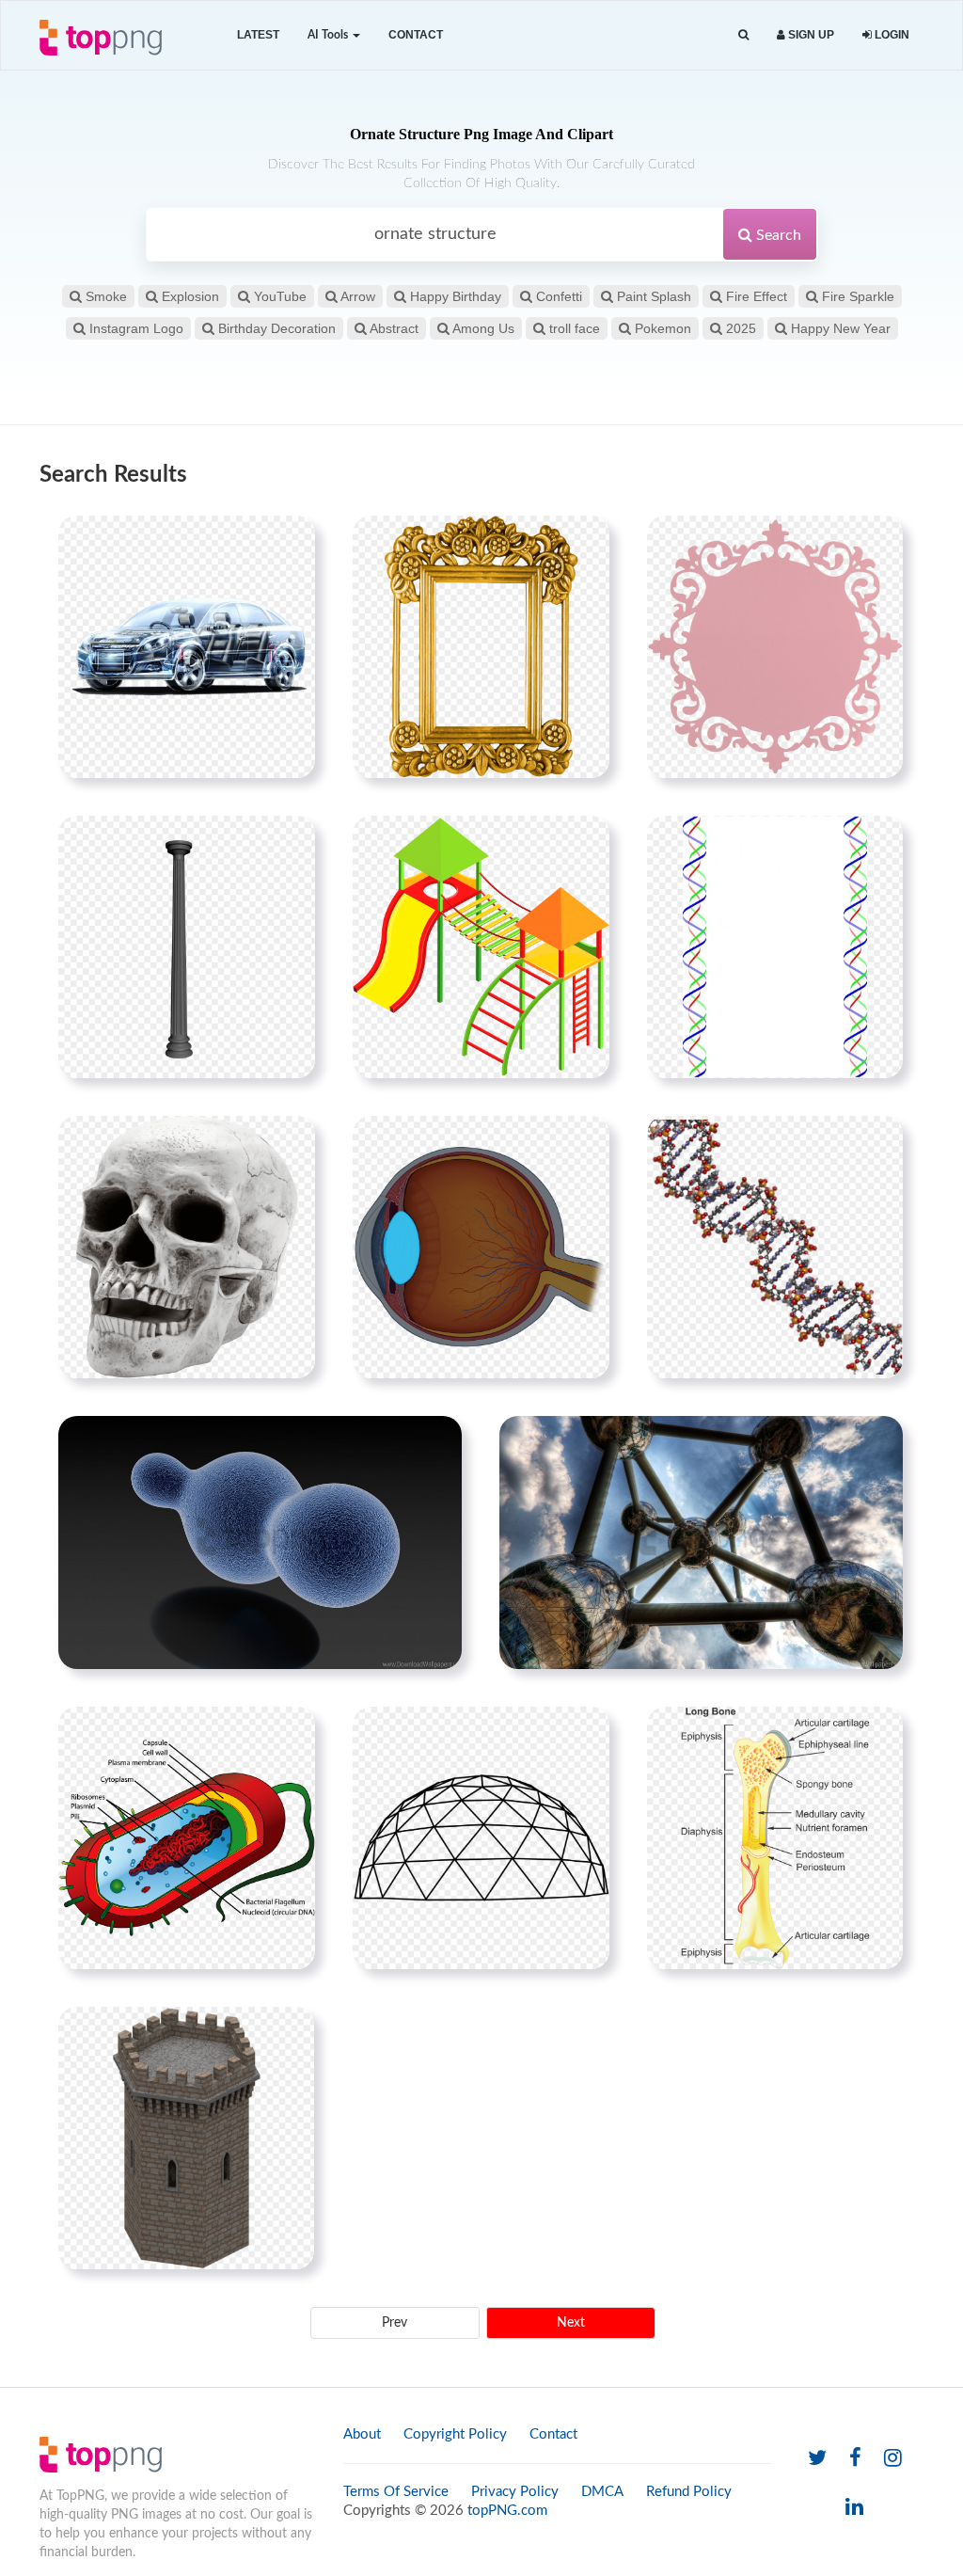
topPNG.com (507, 2511)
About (362, 2434)
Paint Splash (652, 296)
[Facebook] (855, 2459)
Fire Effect (755, 296)
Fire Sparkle (856, 296)
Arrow (356, 296)
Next (571, 2323)
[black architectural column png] (187, 946)
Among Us (482, 328)
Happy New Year (839, 328)
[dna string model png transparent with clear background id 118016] (775, 1247)
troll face (573, 328)
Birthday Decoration (275, 328)
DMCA (602, 2492)
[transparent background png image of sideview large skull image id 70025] (187, 1247)
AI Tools (329, 35)
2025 (739, 328)
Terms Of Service (396, 2492)
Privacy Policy (515, 2492)
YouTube (278, 296)
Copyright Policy (455, 2434)
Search (777, 235)
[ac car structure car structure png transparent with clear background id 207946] (187, 646)
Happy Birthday (454, 296)
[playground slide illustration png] (481, 946)
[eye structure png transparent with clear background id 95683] (481, 1247)
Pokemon (661, 328)
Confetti (557, 296)
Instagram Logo (134, 328)
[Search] (743, 35)
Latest (258, 35)
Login (891, 35)
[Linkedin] (854, 2508)
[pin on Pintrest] (290, 541)
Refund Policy (689, 2492)
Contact (416, 35)
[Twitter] (817, 2459)
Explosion (189, 296)
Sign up (810, 35)
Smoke (104, 296)
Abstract (393, 328)
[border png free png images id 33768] (775, 946)
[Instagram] (893, 2459)
